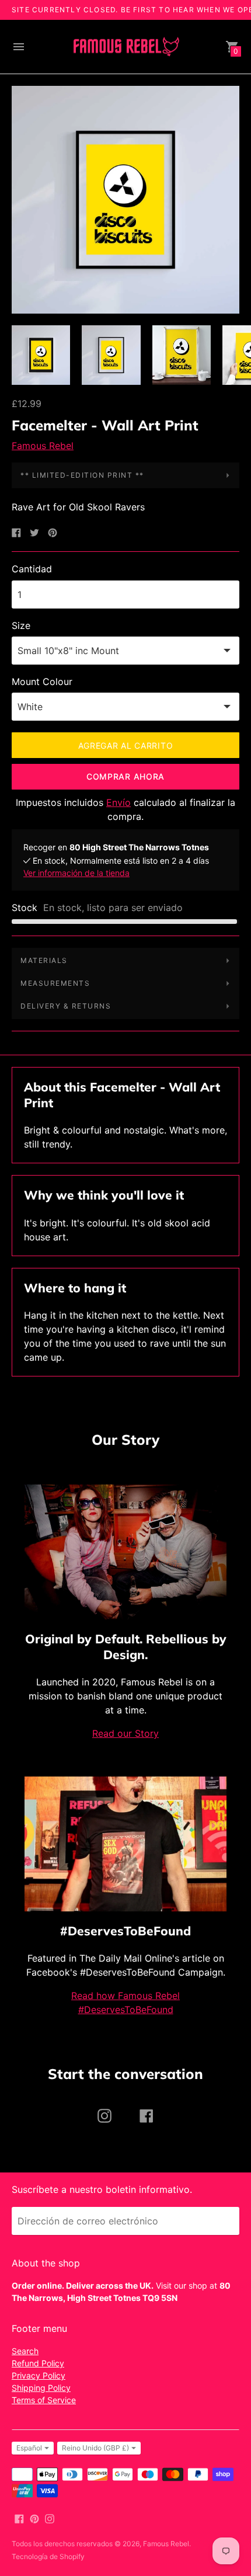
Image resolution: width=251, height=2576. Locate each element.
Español (29, 2448)
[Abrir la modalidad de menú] (19, 47)
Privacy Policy (39, 2375)
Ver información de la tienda (76, 873)
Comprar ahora (125, 776)
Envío (118, 802)
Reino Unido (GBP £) (95, 2448)
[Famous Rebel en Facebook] (19, 2518)
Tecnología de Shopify (48, 2556)
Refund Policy (38, 2363)
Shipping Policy (41, 2388)
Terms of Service (44, 2400)
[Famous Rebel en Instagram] (50, 2518)
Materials (44, 960)
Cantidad (32, 569)
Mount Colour (42, 682)
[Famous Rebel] (125, 47)
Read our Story (125, 1733)
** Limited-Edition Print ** (82, 475)
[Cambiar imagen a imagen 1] (41, 355)
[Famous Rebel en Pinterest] (34, 2518)
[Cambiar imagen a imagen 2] (111, 355)
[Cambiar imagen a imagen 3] (182, 355)
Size (21, 625)
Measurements (55, 983)
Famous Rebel (43, 446)
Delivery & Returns (66, 1006)
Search (25, 2351)
